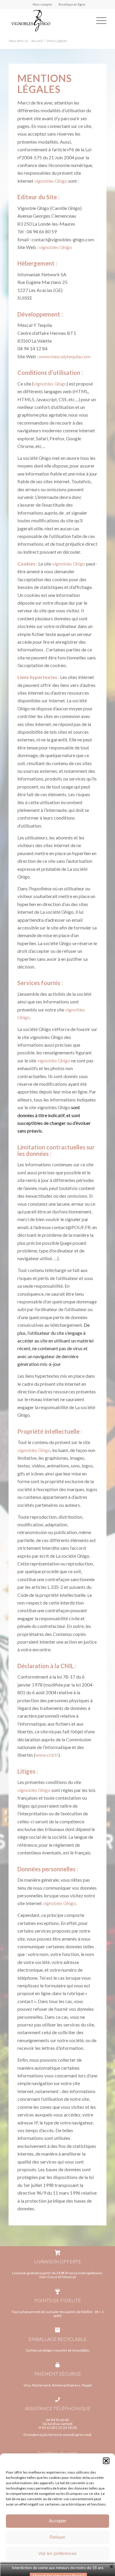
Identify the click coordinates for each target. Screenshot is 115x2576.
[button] (106, 2461)
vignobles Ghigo (51, 181)
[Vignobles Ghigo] (48, 20)
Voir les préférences (57, 2553)
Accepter (58, 2521)
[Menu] (98, 20)
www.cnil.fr (47, 1755)
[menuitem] (42, 4)
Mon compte (42, 4)
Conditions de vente (58, 2453)
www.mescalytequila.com (65, 356)
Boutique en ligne (72, 4)
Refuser (57, 2537)
